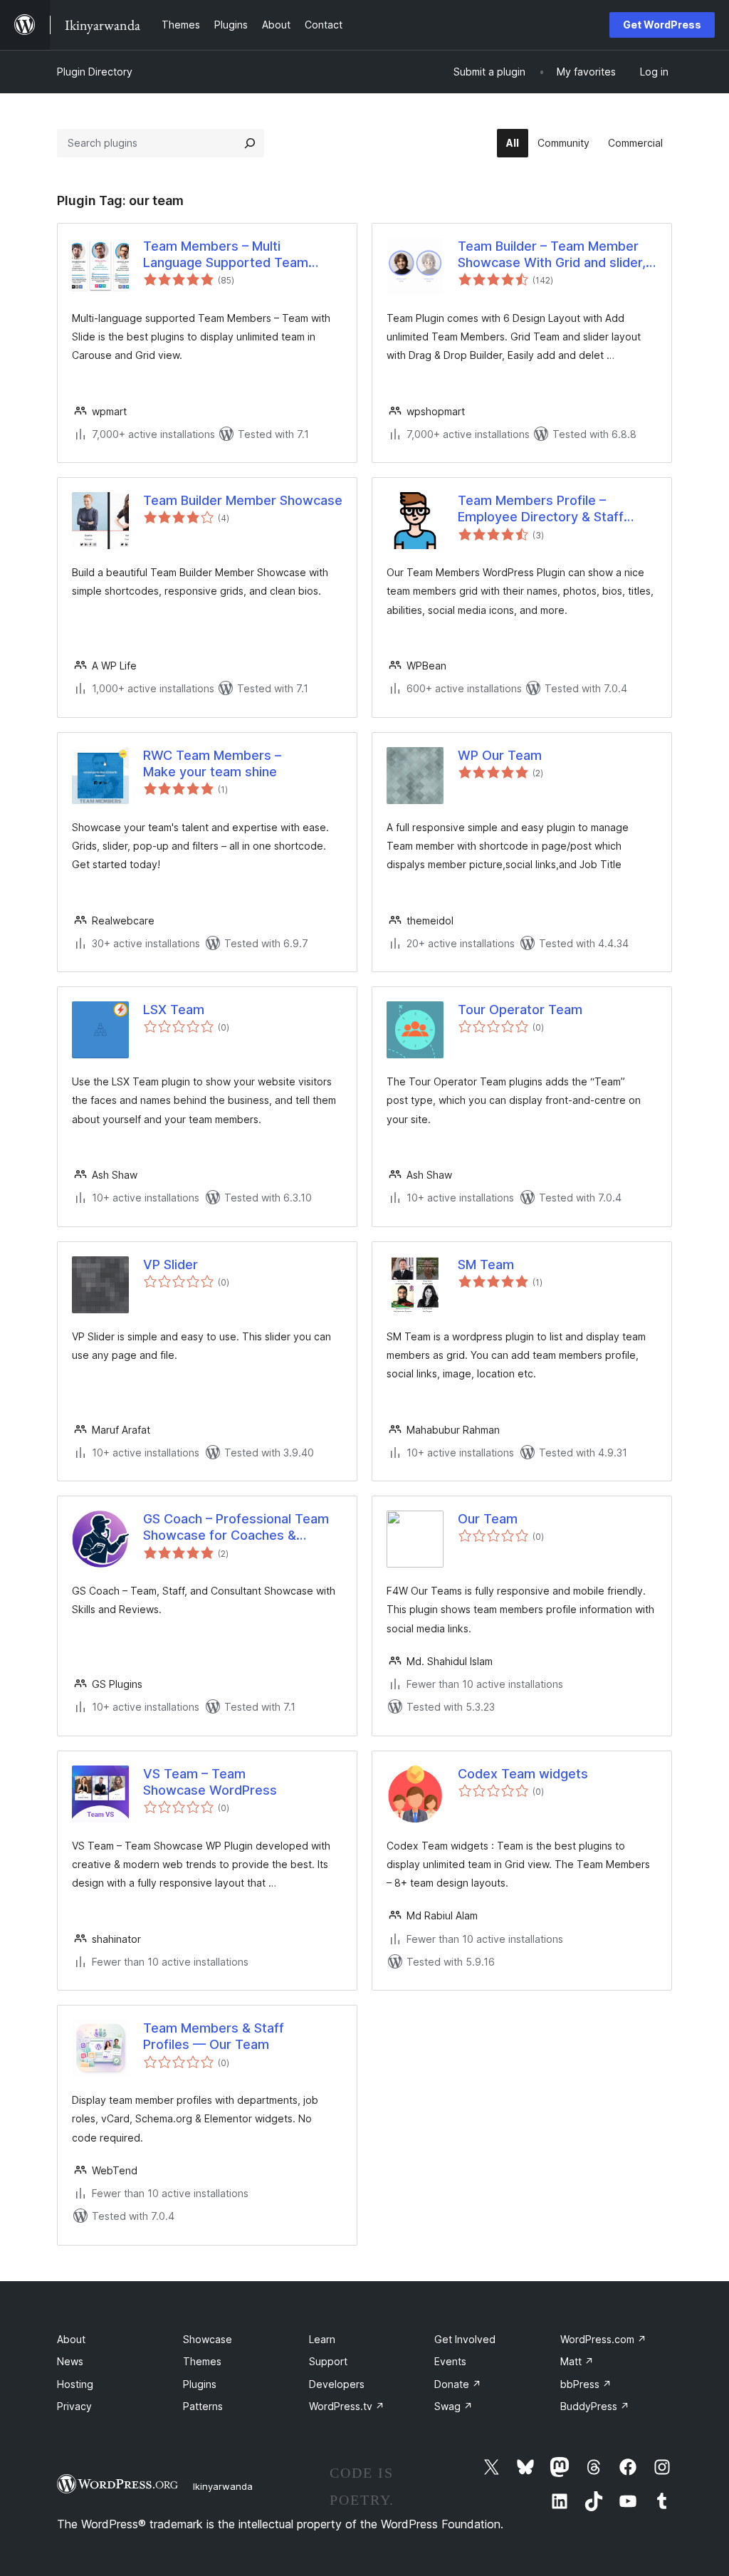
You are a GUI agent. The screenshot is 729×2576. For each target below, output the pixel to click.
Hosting (75, 2384)
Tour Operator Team (520, 1010)
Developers (337, 2384)
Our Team (488, 1519)
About (71, 2339)
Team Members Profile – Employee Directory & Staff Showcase (541, 509)
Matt (577, 2361)
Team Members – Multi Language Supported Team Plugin (226, 255)
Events (450, 2361)
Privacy (74, 2406)
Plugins (200, 2384)
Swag (453, 2406)
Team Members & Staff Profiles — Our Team (214, 2036)
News (70, 2361)
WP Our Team (500, 755)
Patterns (203, 2406)
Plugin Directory (95, 72)
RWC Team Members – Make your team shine (212, 763)
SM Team (486, 1264)
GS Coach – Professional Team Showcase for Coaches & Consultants (236, 1528)
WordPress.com (603, 2339)
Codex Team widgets (523, 1774)
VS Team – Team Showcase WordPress (210, 1782)
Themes (202, 2361)
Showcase (208, 2339)
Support (328, 2361)
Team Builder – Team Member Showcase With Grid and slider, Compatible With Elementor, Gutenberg (552, 255)
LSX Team (174, 1010)
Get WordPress (662, 25)
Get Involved (465, 2339)
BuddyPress (595, 2406)
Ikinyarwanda (223, 2486)
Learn (322, 2339)
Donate (458, 2384)
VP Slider (171, 1264)
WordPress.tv (347, 2406)
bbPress (586, 2384)
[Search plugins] (250, 143)
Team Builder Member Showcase (243, 500)
